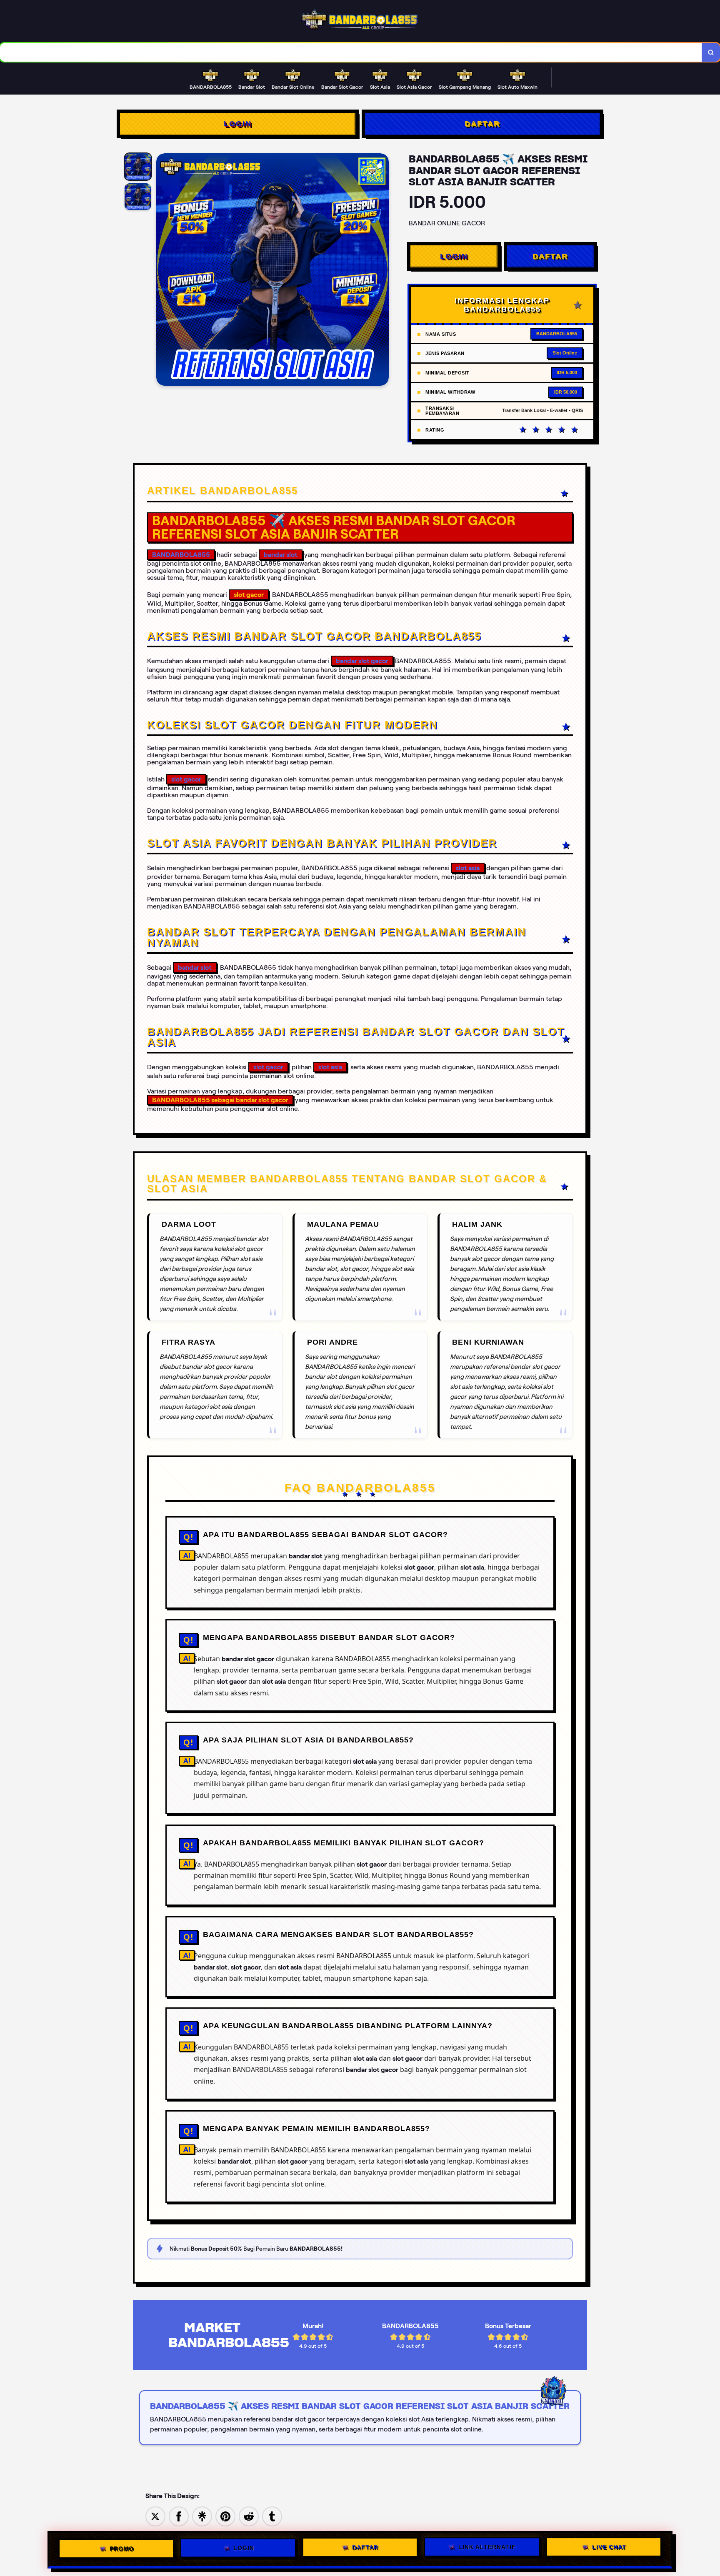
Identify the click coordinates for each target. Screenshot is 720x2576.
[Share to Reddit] (249, 2516)
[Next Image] (382, 271)
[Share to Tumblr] (272, 2516)
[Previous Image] (163, 271)
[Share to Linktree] (202, 2516)
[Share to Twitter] (155, 2516)
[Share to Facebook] (179, 2516)
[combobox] (351, 52)
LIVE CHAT (609, 2548)
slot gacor (186, 779)
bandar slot (281, 555)
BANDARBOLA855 (181, 555)
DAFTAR (482, 124)
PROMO (122, 2549)
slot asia (468, 868)
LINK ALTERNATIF (487, 2549)
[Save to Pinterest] (225, 2516)
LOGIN (238, 124)
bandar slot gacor (362, 661)
